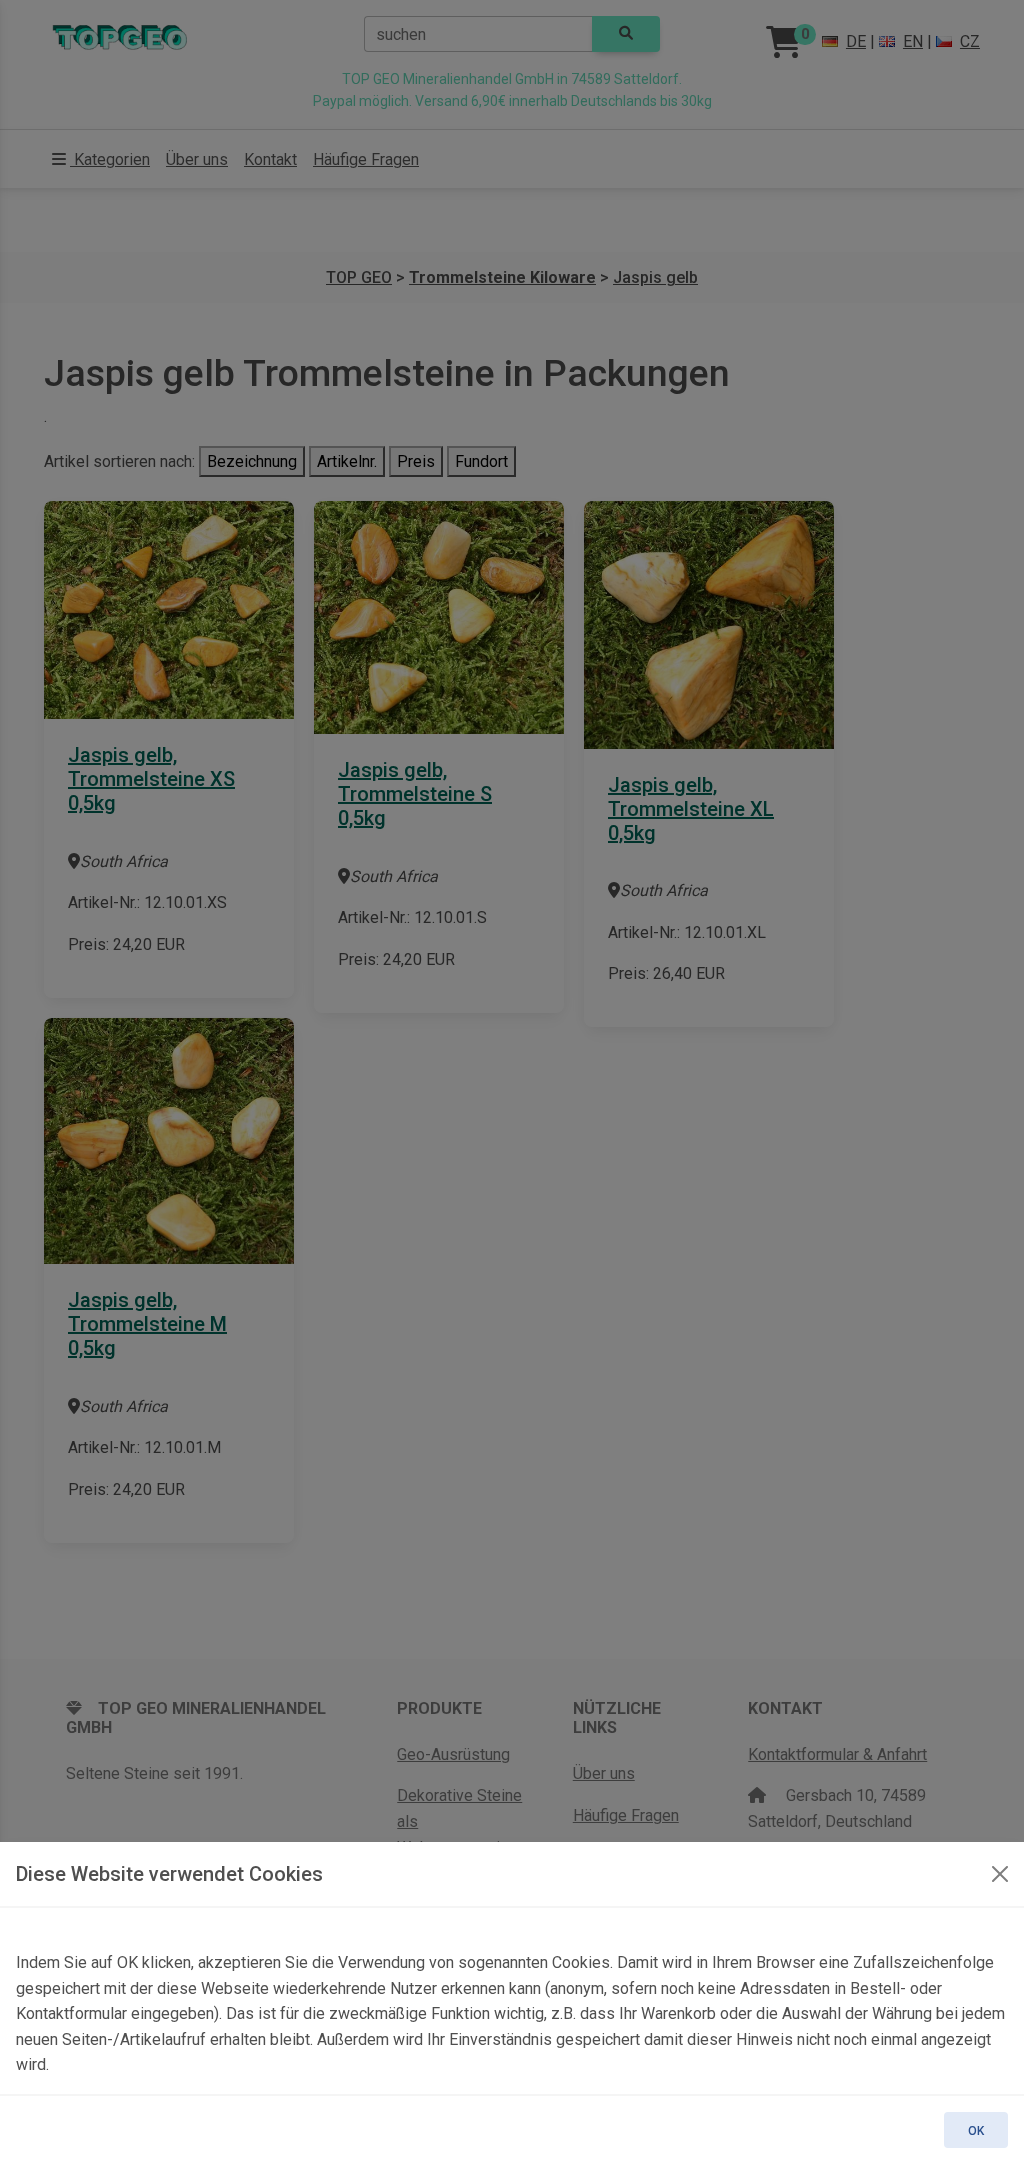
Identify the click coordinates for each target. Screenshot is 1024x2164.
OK (976, 2131)
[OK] (1000, 1874)
